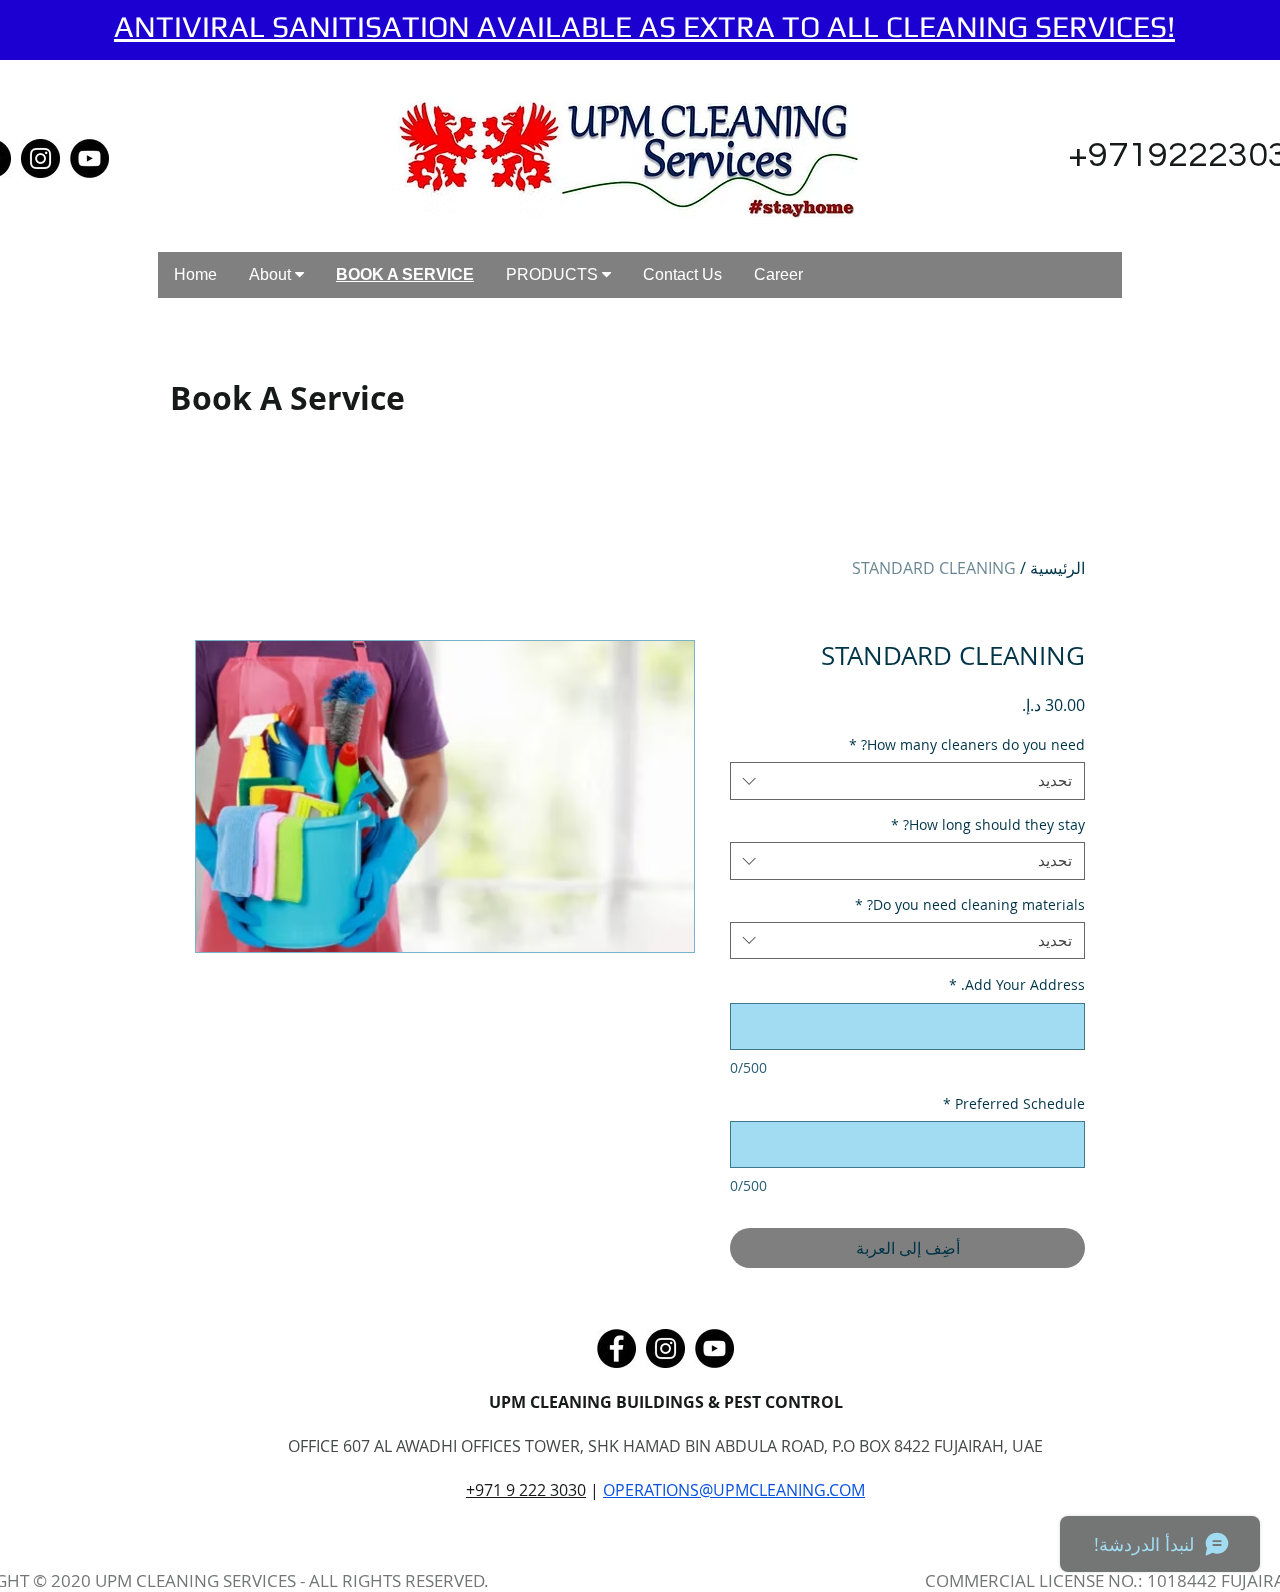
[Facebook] (616, 1348)
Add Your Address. (1017, 984)
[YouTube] (89, 158)
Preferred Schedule (1014, 1103)
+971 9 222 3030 (526, 1490)
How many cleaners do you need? (967, 745)
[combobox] (907, 781)
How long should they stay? (988, 825)
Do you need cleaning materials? (970, 905)
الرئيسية (1057, 568)
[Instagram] (40, 158)
